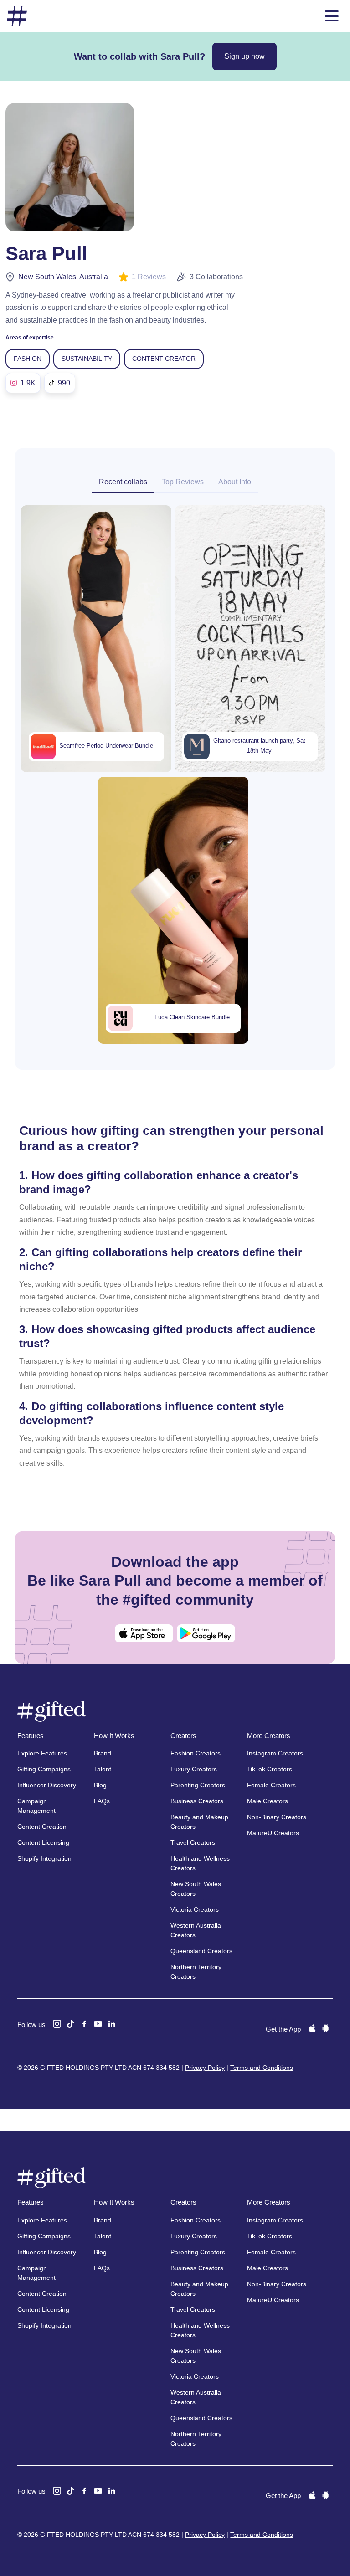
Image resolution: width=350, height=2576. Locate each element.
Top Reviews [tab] (183, 482)
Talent (103, 1769)
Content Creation (42, 1827)
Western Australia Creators (196, 1930)
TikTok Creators (270, 1769)
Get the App (283, 2029)
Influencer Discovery (47, 1785)
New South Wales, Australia (63, 277)
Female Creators (271, 1785)
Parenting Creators (198, 1785)
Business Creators (197, 1801)
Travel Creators (193, 1842)
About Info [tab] (235, 482)
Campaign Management (36, 1806)
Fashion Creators (196, 1753)
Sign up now (244, 56)
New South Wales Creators (196, 1889)
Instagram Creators (275, 1753)
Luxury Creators (194, 1769)
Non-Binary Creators (277, 1817)
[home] (17, 16)
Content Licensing (43, 1842)
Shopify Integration (44, 1858)
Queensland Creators (201, 1951)
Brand (103, 1753)
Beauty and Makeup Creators (199, 1822)
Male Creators (268, 1801)
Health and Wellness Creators (200, 1863)
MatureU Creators (273, 1833)
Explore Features (42, 1753)
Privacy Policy (205, 2068)
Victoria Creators (195, 1909)
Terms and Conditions (262, 2068)
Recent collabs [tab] (123, 482)
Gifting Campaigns (44, 1769)
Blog (100, 1785)
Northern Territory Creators (196, 1972)
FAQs (102, 1801)
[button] (332, 16)
